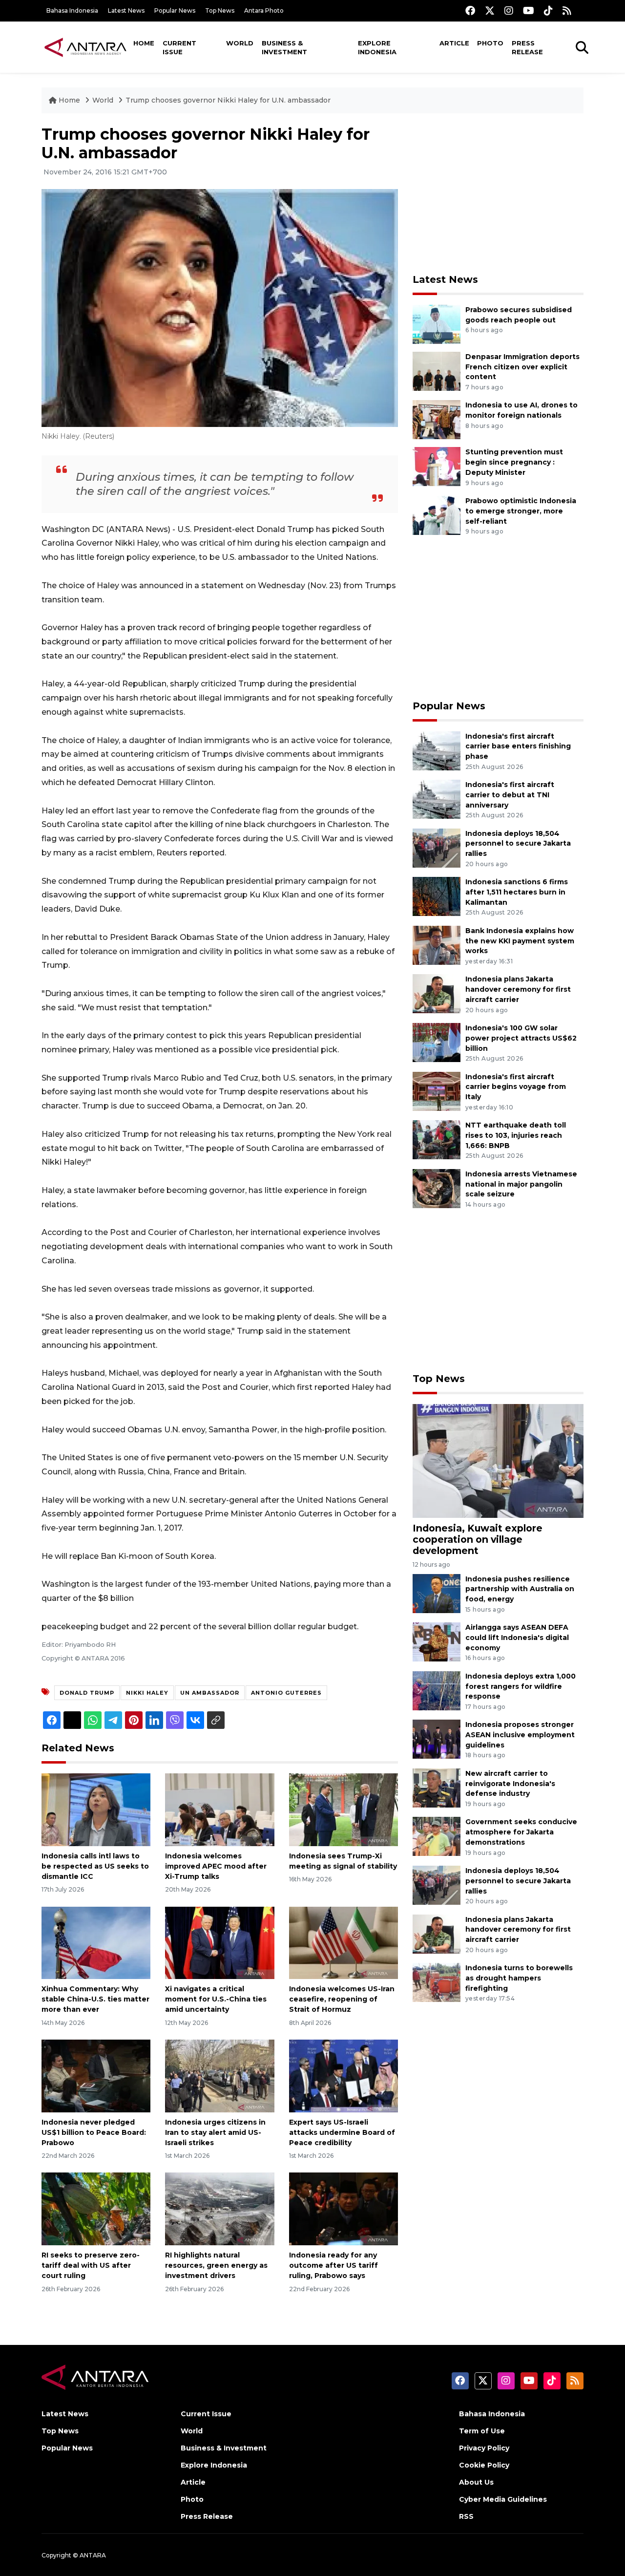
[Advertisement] (498, 193)
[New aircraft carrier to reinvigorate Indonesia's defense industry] (437, 1787)
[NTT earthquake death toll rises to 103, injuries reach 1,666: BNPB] (437, 1139)
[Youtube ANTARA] (529, 11)
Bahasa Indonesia (72, 11)
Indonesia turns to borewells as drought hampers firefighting (519, 1978)
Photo (490, 43)
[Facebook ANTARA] (470, 11)
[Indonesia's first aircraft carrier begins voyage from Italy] (437, 1091)
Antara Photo (264, 11)
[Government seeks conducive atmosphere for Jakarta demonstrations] (437, 1836)
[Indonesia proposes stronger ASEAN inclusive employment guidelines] (437, 1739)
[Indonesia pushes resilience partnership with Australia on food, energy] (437, 1593)
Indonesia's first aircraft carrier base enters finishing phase (518, 746)
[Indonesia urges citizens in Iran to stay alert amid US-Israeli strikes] (219, 2076)
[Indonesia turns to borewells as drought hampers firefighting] (437, 1982)
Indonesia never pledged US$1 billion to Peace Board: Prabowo (94, 2132)
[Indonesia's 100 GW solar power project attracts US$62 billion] (437, 1042)
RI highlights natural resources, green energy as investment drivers (216, 2265)
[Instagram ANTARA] (509, 11)
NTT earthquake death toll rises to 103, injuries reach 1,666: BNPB (516, 1135)
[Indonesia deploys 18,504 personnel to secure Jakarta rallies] (437, 847)
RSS (466, 2516)
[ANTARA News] (85, 47)
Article (454, 43)
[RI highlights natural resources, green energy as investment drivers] (219, 2208)
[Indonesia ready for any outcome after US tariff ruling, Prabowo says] (344, 2208)
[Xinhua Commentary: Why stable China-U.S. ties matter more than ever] (96, 1942)
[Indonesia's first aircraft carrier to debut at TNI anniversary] (437, 798)
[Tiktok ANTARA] (548, 11)
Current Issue (179, 47)
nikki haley (147, 1693)
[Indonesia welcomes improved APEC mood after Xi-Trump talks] (219, 1809)
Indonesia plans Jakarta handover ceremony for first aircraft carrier (518, 989)
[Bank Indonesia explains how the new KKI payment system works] (437, 945)
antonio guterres (286, 1693)
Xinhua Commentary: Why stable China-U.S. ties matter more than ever (95, 1999)
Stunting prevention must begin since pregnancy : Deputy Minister (514, 462)
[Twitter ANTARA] (490, 11)
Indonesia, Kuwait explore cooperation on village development (478, 1539)
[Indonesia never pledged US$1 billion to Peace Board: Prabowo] (96, 2076)
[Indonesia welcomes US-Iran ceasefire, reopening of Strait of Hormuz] (344, 1942)
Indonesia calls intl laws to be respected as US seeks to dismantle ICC (95, 1866)
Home (144, 43)
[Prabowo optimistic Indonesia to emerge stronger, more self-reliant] (437, 515)
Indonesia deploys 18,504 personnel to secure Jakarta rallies (518, 844)
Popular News (175, 11)
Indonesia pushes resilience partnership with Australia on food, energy (520, 1589)
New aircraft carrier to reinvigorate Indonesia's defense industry (510, 1784)
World (240, 43)
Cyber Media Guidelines (503, 2499)
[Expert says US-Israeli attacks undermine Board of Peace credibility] (344, 2076)
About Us (476, 2482)
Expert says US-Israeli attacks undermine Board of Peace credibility (342, 2132)
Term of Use (482, 2431)
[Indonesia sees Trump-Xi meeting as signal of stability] (344, 1809)
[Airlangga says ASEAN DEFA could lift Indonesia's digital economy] (437, 1641)
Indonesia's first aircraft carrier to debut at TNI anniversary (510, 795)
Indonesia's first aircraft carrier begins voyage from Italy (516, 1087)
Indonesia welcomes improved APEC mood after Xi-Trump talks (216, 1866)
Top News (220, 11)
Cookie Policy (484, 2465)
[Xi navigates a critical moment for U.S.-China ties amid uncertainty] (219, 1942)
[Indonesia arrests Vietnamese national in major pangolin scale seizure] (437, 1188)
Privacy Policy (484, 2448)
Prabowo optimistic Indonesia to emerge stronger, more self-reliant (521, 511)
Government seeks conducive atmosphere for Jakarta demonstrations (521, 1832)
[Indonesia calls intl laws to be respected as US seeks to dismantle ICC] (96, 1809)
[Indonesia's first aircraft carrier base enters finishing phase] (437, 750)
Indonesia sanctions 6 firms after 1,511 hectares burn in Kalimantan (517, 892)
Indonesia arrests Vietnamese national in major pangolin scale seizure (521, 1184)
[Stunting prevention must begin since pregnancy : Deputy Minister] (437, 466)
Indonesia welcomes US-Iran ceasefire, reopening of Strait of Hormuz (342, 1999)
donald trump (87, 1693)
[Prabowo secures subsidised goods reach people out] (437, 324)
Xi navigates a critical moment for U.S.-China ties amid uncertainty (216, 1999)
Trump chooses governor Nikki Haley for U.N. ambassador (228, 100)
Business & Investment (284, 47)
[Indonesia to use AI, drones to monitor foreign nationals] (437, 419)
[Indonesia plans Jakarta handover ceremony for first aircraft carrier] (437, 993)
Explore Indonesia (377, 47)
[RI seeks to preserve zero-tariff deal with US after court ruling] (96, 2208)
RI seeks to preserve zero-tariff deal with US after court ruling (91, 2265)
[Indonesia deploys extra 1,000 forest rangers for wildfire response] (437, 1690)
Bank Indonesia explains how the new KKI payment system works (520, 941)
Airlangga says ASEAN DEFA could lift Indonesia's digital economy (517, 1638)
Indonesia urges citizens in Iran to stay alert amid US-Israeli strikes (215, 2132)
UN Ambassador (210, 1693)
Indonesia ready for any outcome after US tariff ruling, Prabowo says (333, 2265)
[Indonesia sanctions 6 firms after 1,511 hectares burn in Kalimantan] (437, 896)
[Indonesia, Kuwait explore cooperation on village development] (498, 1460)
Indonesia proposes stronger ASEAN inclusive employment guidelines (520, 1735)
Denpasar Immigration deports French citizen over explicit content (522, 367)
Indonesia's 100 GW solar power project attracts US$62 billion (521, 1038)
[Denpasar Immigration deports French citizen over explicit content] (437, 371)
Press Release (527, 47)
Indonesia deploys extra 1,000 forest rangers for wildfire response (521, 1686)
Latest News (126, 11)
